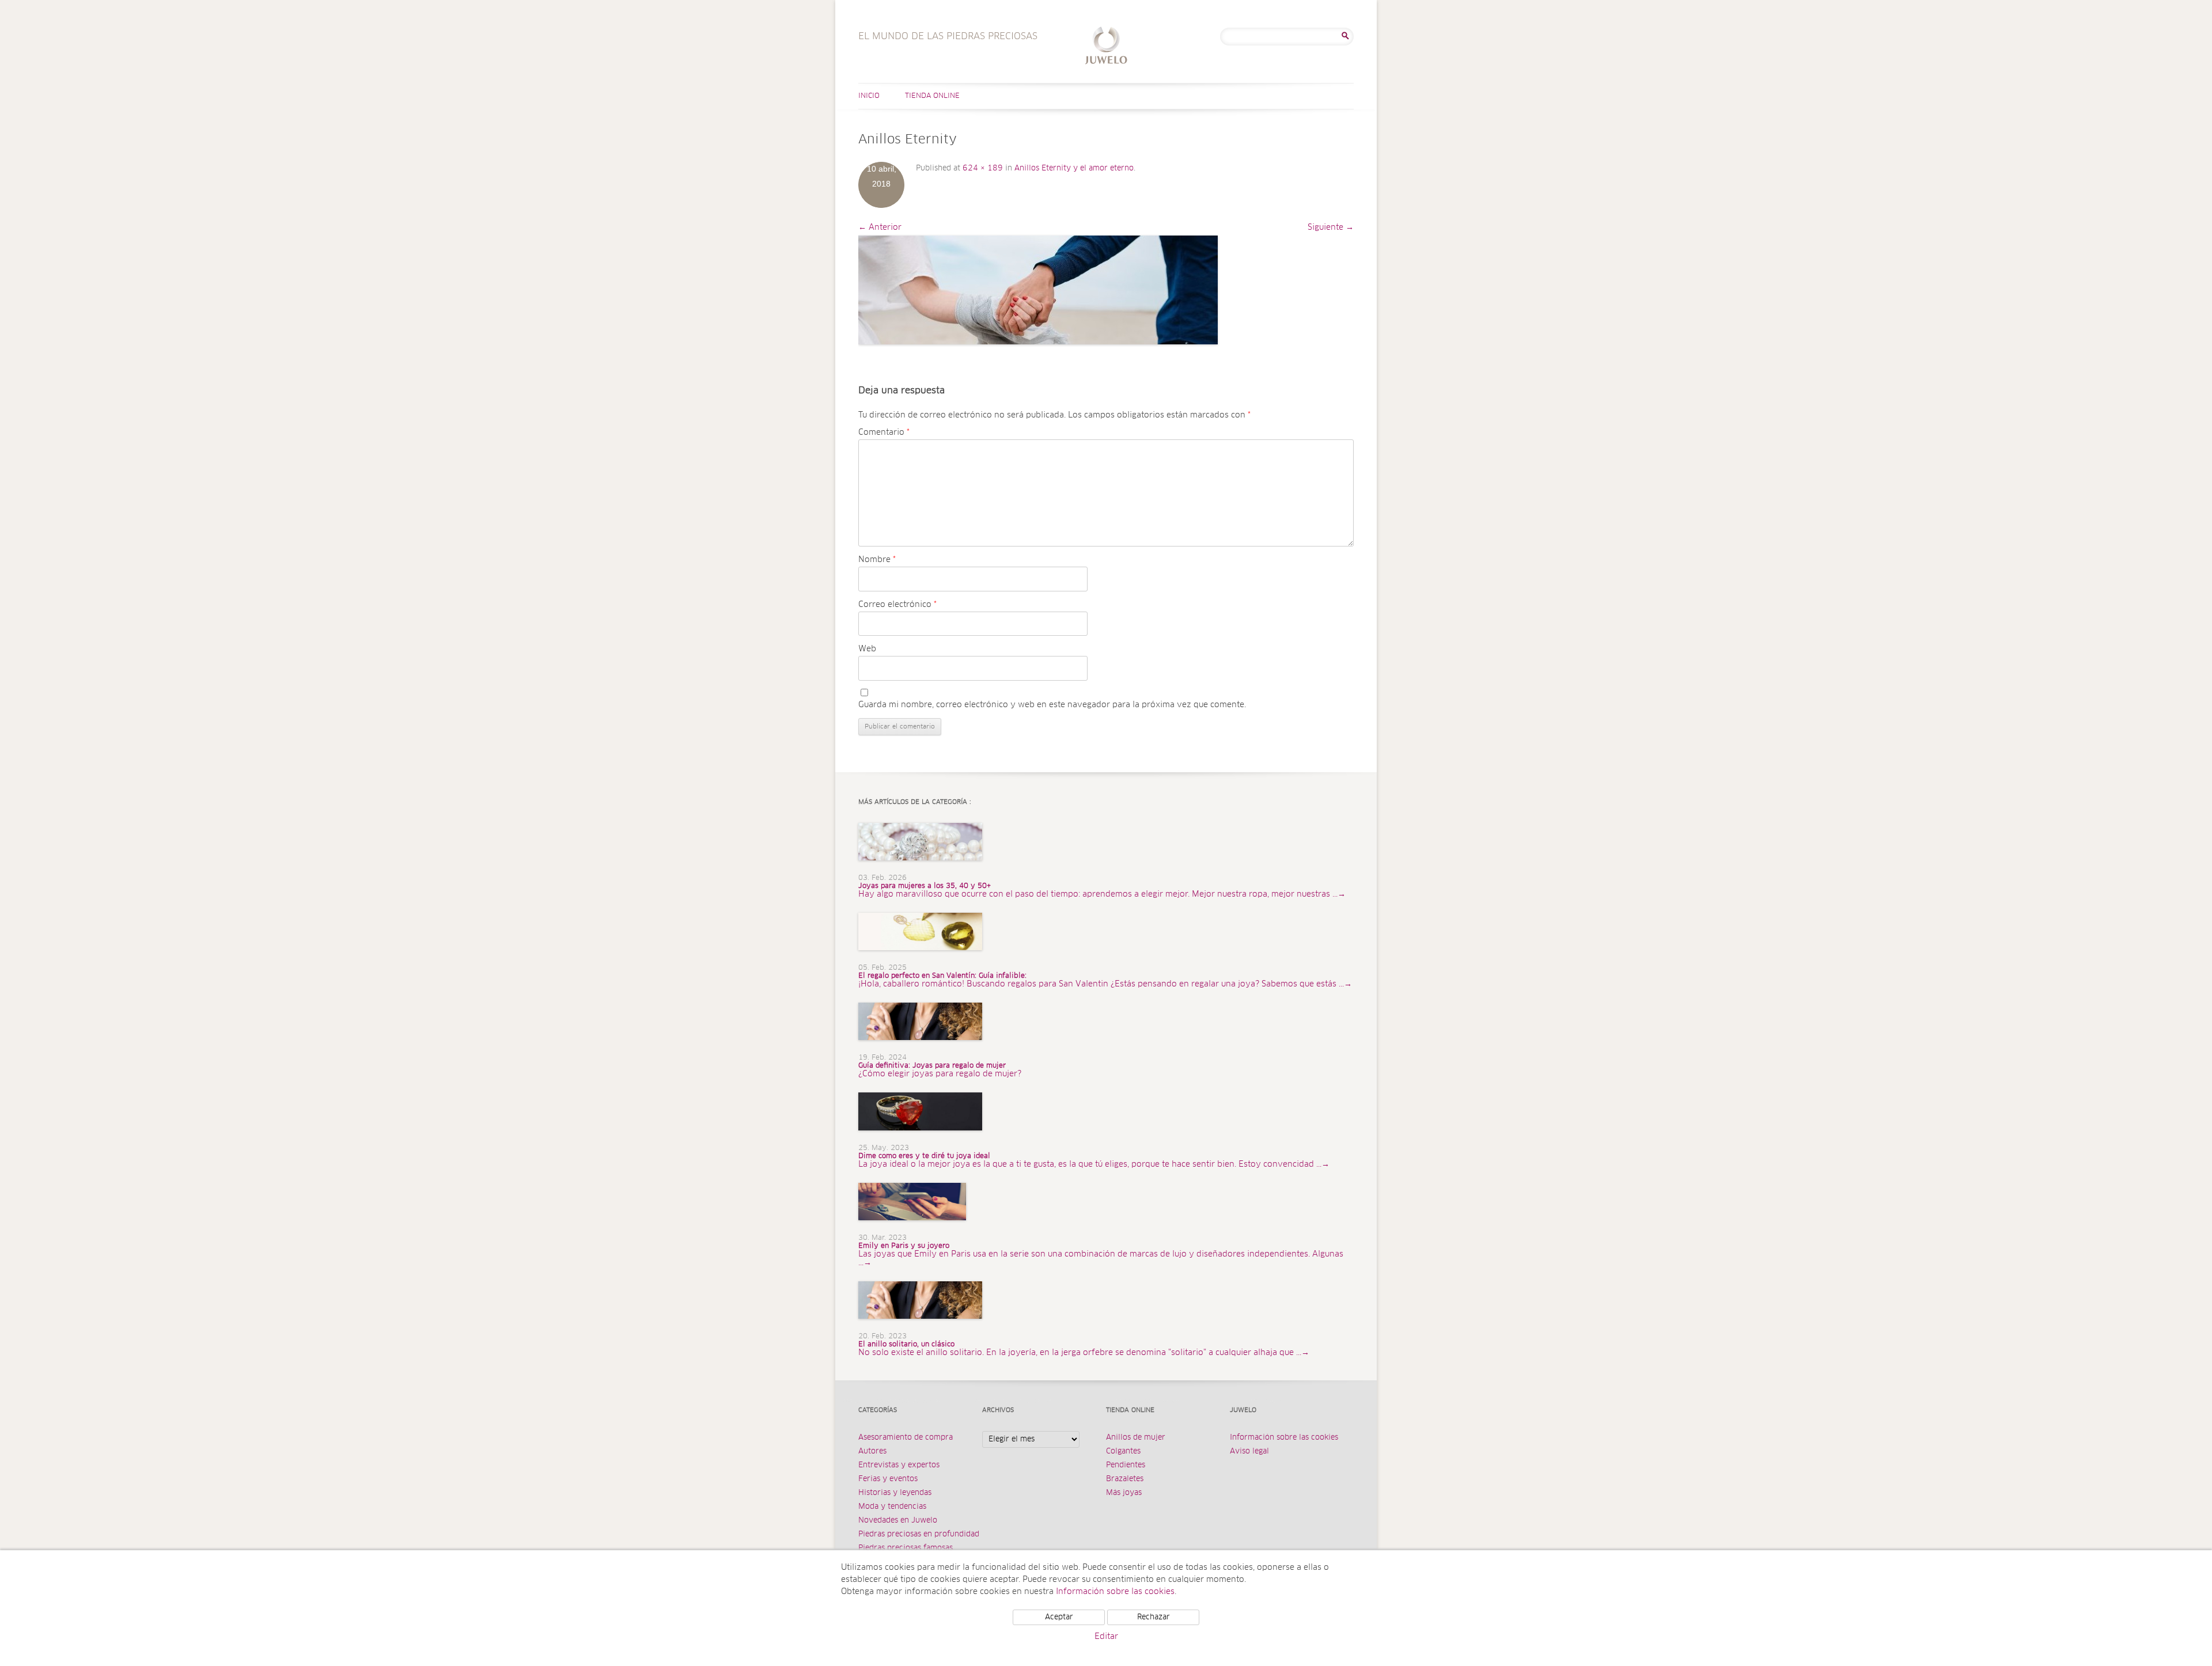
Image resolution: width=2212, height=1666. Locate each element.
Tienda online (932, 96)
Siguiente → (1331, 227)
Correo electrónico (897, 605)
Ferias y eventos (888, 1479)
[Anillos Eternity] (1038, 290)
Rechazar (1154, 1617)
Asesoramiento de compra (906, 1438)
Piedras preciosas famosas (906, 1548)
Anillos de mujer (1136, 1438)
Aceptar (1059, 1617)
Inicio (869, 96)
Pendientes (1126, 1465)
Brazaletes (1125, 1479)
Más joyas (1124, 1493)
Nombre (877, 560)
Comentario (884, 432)
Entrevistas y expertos (899, 1465)
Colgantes (1123, 1451)
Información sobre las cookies (1284, 1438)
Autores (872, 1451)
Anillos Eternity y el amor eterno (1074, 168)
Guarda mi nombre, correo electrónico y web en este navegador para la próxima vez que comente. (1052, 705)
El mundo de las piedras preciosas (1106, 47)
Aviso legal (1249, 1451)
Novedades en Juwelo (898, 1521)
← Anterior (880, 227)
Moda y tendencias (892, 1507)
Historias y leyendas (895, 1493)
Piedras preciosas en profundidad (919, 1534)
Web (867, 649)
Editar (1106, 1637)
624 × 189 (983, 168)
